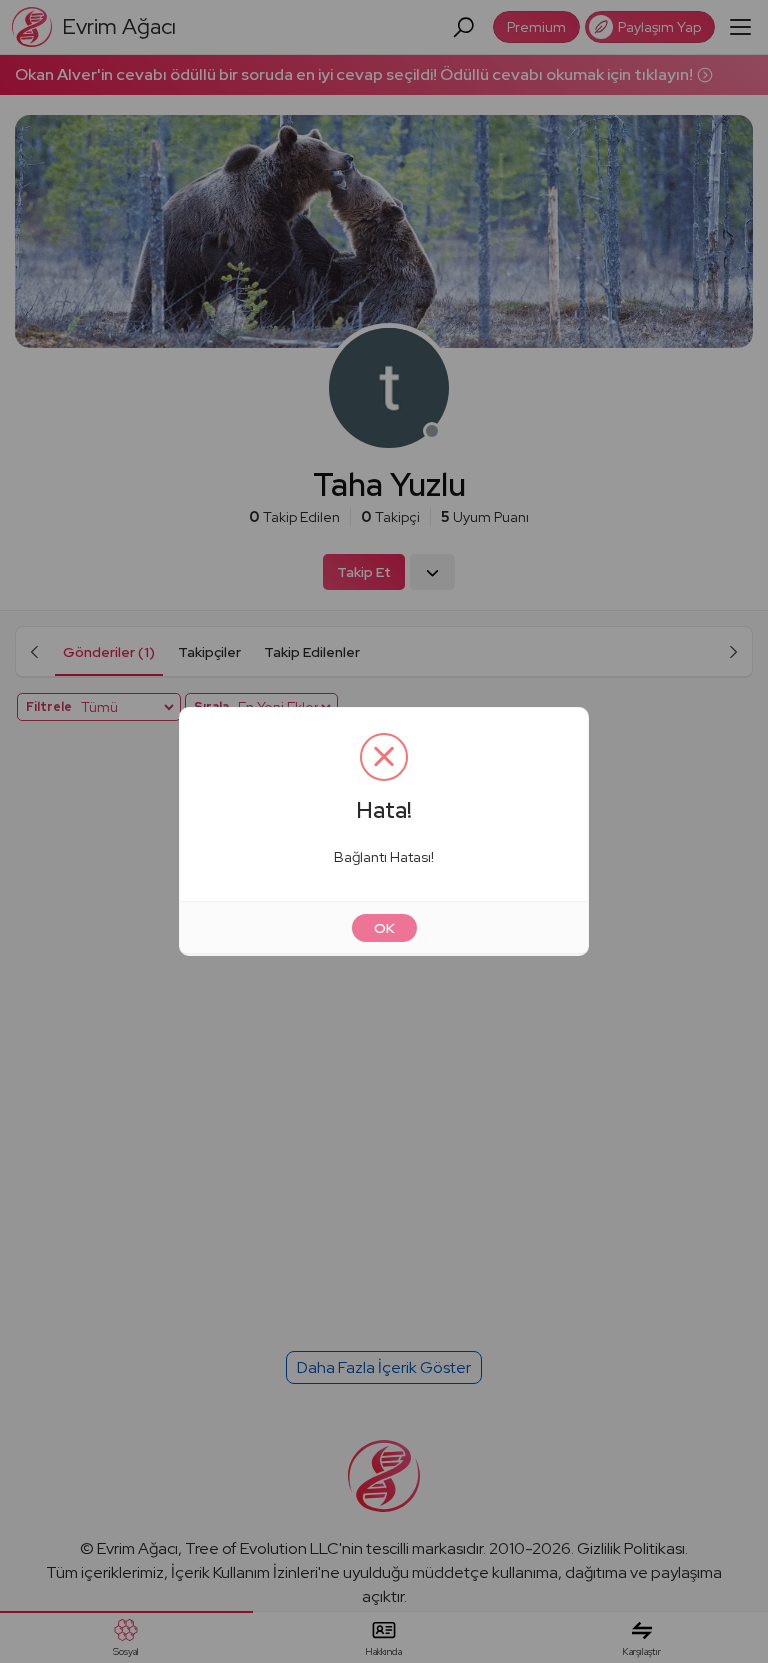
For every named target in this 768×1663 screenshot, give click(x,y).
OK (384, 928)
